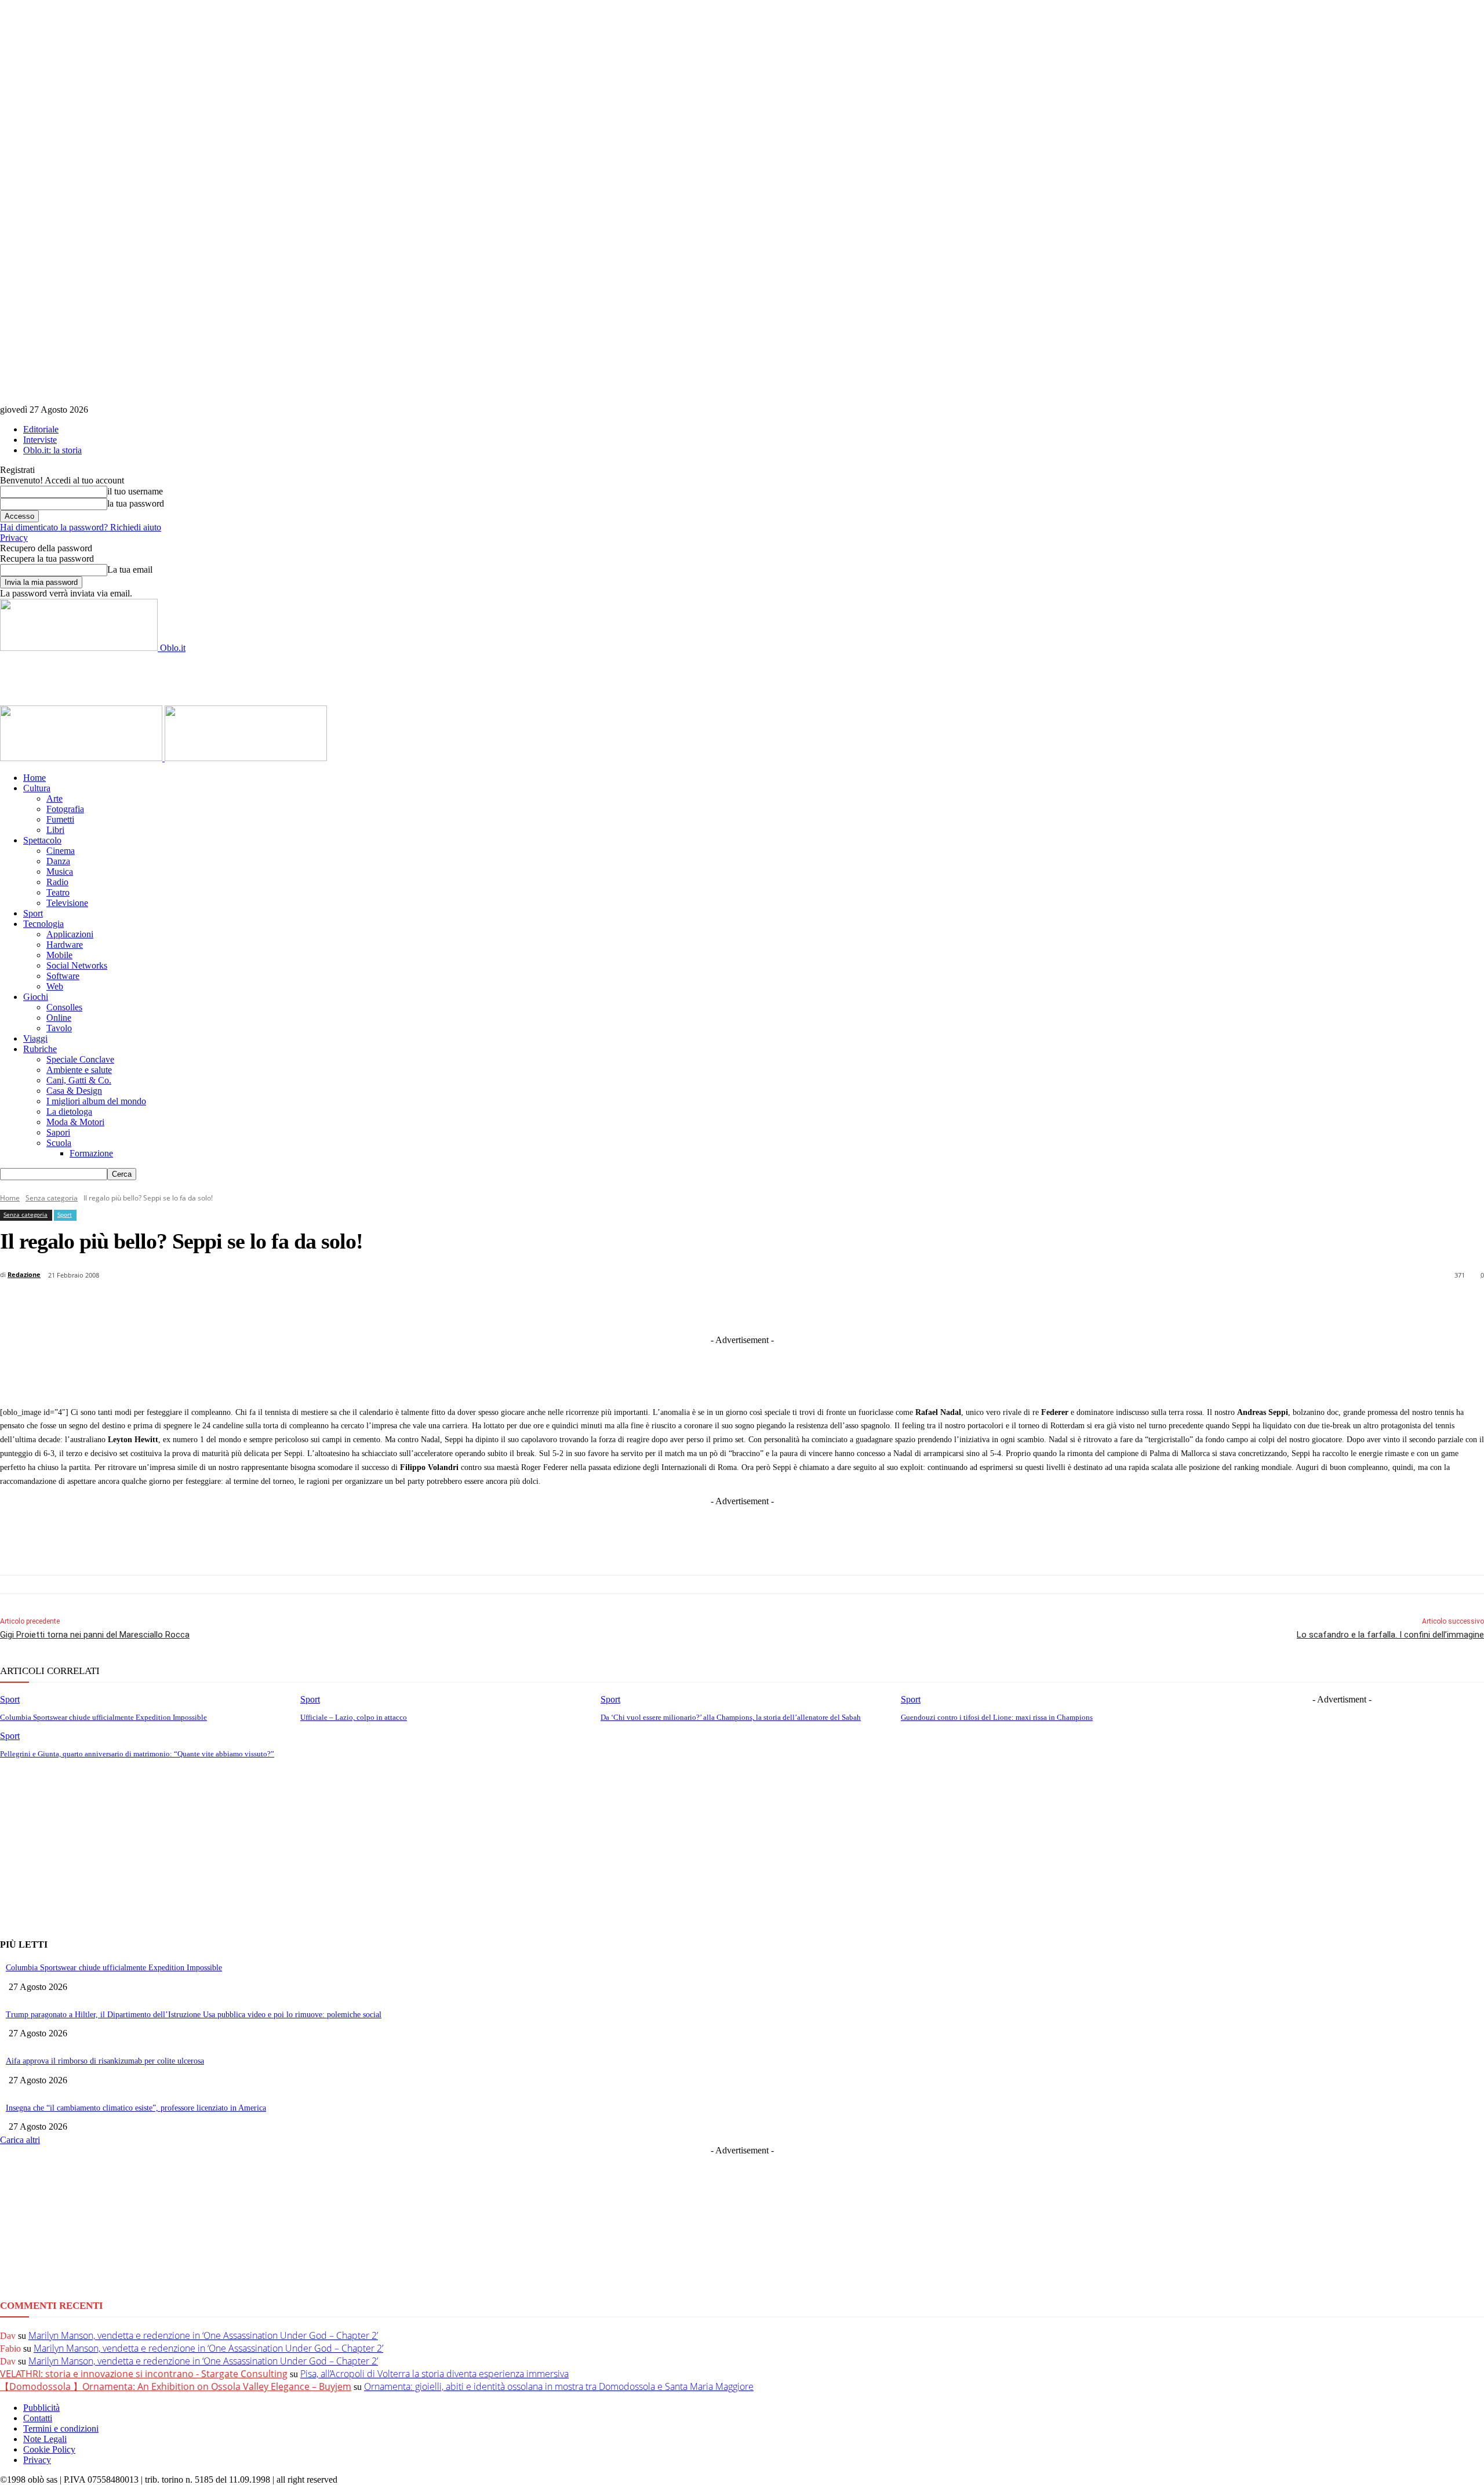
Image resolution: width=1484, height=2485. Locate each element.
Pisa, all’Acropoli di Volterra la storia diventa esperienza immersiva (434, 2374)
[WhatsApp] (811, 1305)
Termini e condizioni (61, 2428)
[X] (640, 1305)
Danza (58, 861)
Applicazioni (70, 934)
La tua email (130, 570)
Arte (54, 798)
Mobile (59, 955)
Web (55, 986)
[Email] (854, 1305)
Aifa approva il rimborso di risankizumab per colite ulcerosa (105, 2061)
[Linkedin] (683, 1305)
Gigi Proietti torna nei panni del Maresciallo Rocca (95, 1635)
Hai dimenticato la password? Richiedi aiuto (81, 527)
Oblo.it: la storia (52, 450)
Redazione (24, 1274)
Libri (55, 830)
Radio (57, 882)
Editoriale (41, 429)
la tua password (136, 503)
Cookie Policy (49, 2449)
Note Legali (45, 2439)
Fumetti (60, 819)
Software (63, 976)
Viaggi (35, 1038)
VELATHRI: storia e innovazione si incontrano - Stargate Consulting (144, 2374)
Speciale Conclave (80, 1059)
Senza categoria (52, 1198)
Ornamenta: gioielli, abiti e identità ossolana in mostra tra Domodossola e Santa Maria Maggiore (559, 2386)
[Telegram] (725, 1305)
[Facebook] (597, 1305)
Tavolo (59, 1028)
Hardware (65, 945)
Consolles (64, 1007)
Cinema (61, 851)
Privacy (14, 538)
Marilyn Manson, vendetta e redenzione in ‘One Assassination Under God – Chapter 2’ (203, 2335)
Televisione (67, 903)
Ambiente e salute (79, 1070)
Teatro (58, 892)
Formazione (91, 1153)
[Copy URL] (940, 1305)
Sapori (58, 1132)
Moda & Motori (75, 1122)
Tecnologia (43, 924)
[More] (983, 1305)
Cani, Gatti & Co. (79, 1080)
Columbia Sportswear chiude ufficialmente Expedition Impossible (114, 1968)
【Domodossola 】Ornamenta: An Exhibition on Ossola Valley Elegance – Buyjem (176, 2386)
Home (34, 778)
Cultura (37, 788)
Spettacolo (42, 840)
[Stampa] (897, 1305)
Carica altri (20, 2140)
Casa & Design (74, 1091)
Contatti (38, 2418)
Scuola (59, 1143)
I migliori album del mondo (96, 1101)
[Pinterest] (768, 1305)
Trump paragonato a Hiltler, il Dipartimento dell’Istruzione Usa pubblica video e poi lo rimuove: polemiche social (194, 2015)
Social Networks (77, 965)
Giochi (36, 997)
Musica (60, 872)
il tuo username (135, 491)
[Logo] (82, 758)
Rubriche (40, 1049)
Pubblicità (41, 2408)
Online (59, 1018)
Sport (33, 913)
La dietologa (69, 1111)
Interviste (40, 440)
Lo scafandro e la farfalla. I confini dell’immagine (1390, 1635)
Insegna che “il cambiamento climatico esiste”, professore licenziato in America (136, 2108)
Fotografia (65, 809)
